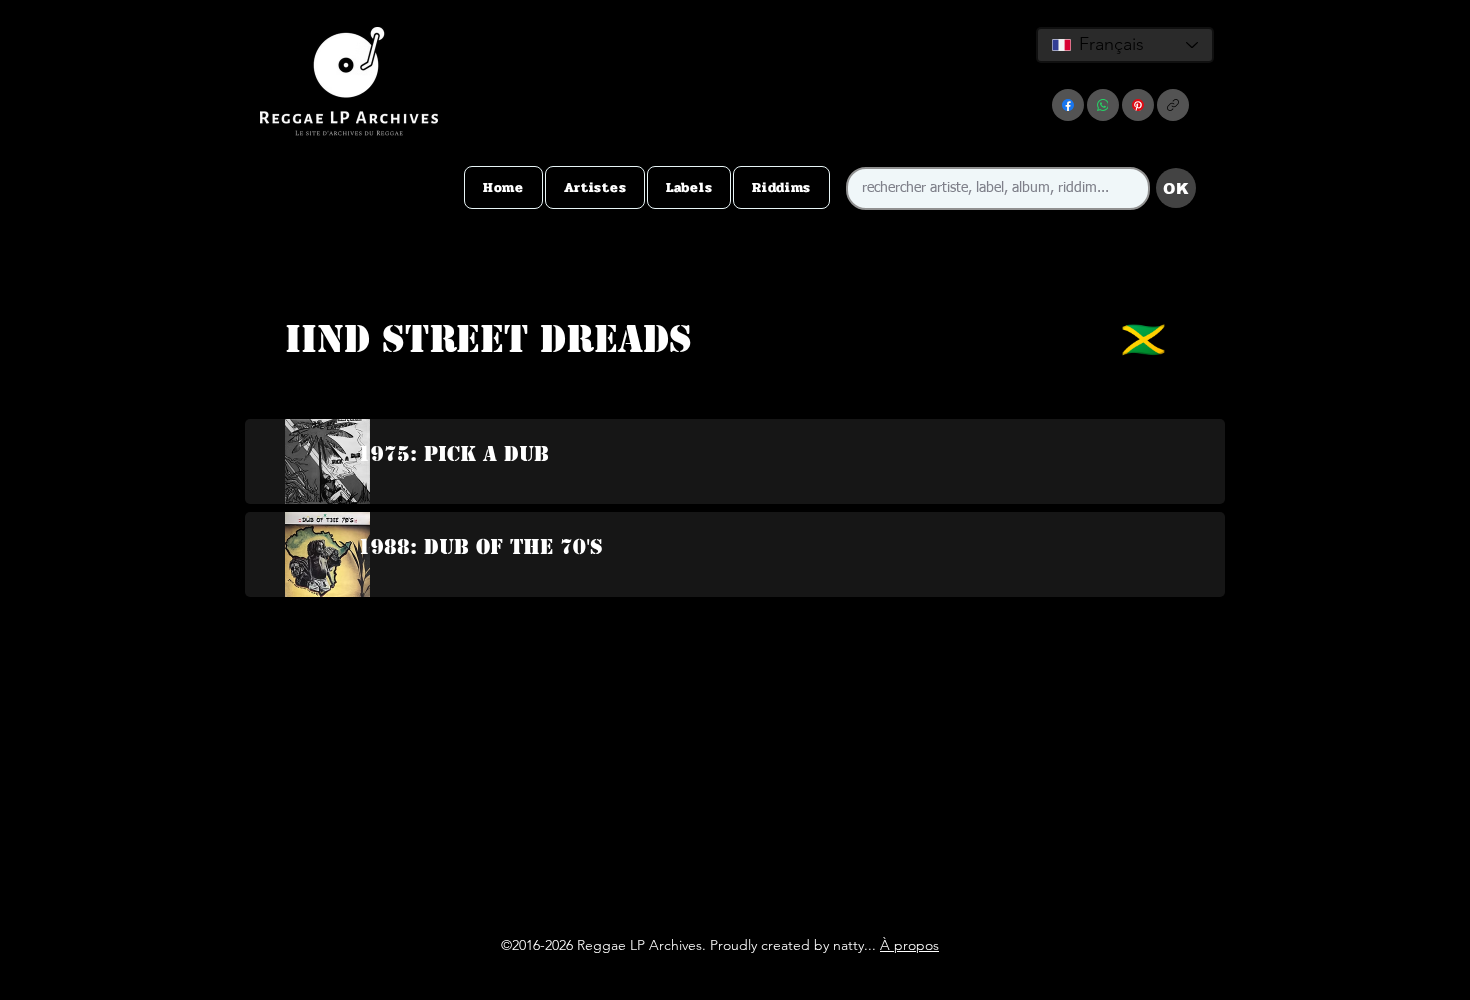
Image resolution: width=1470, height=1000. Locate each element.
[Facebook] (1068, 105)
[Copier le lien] (1173, 105)
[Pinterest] (1138, 105)
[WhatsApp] (1103, 105)
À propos (909, 945)
